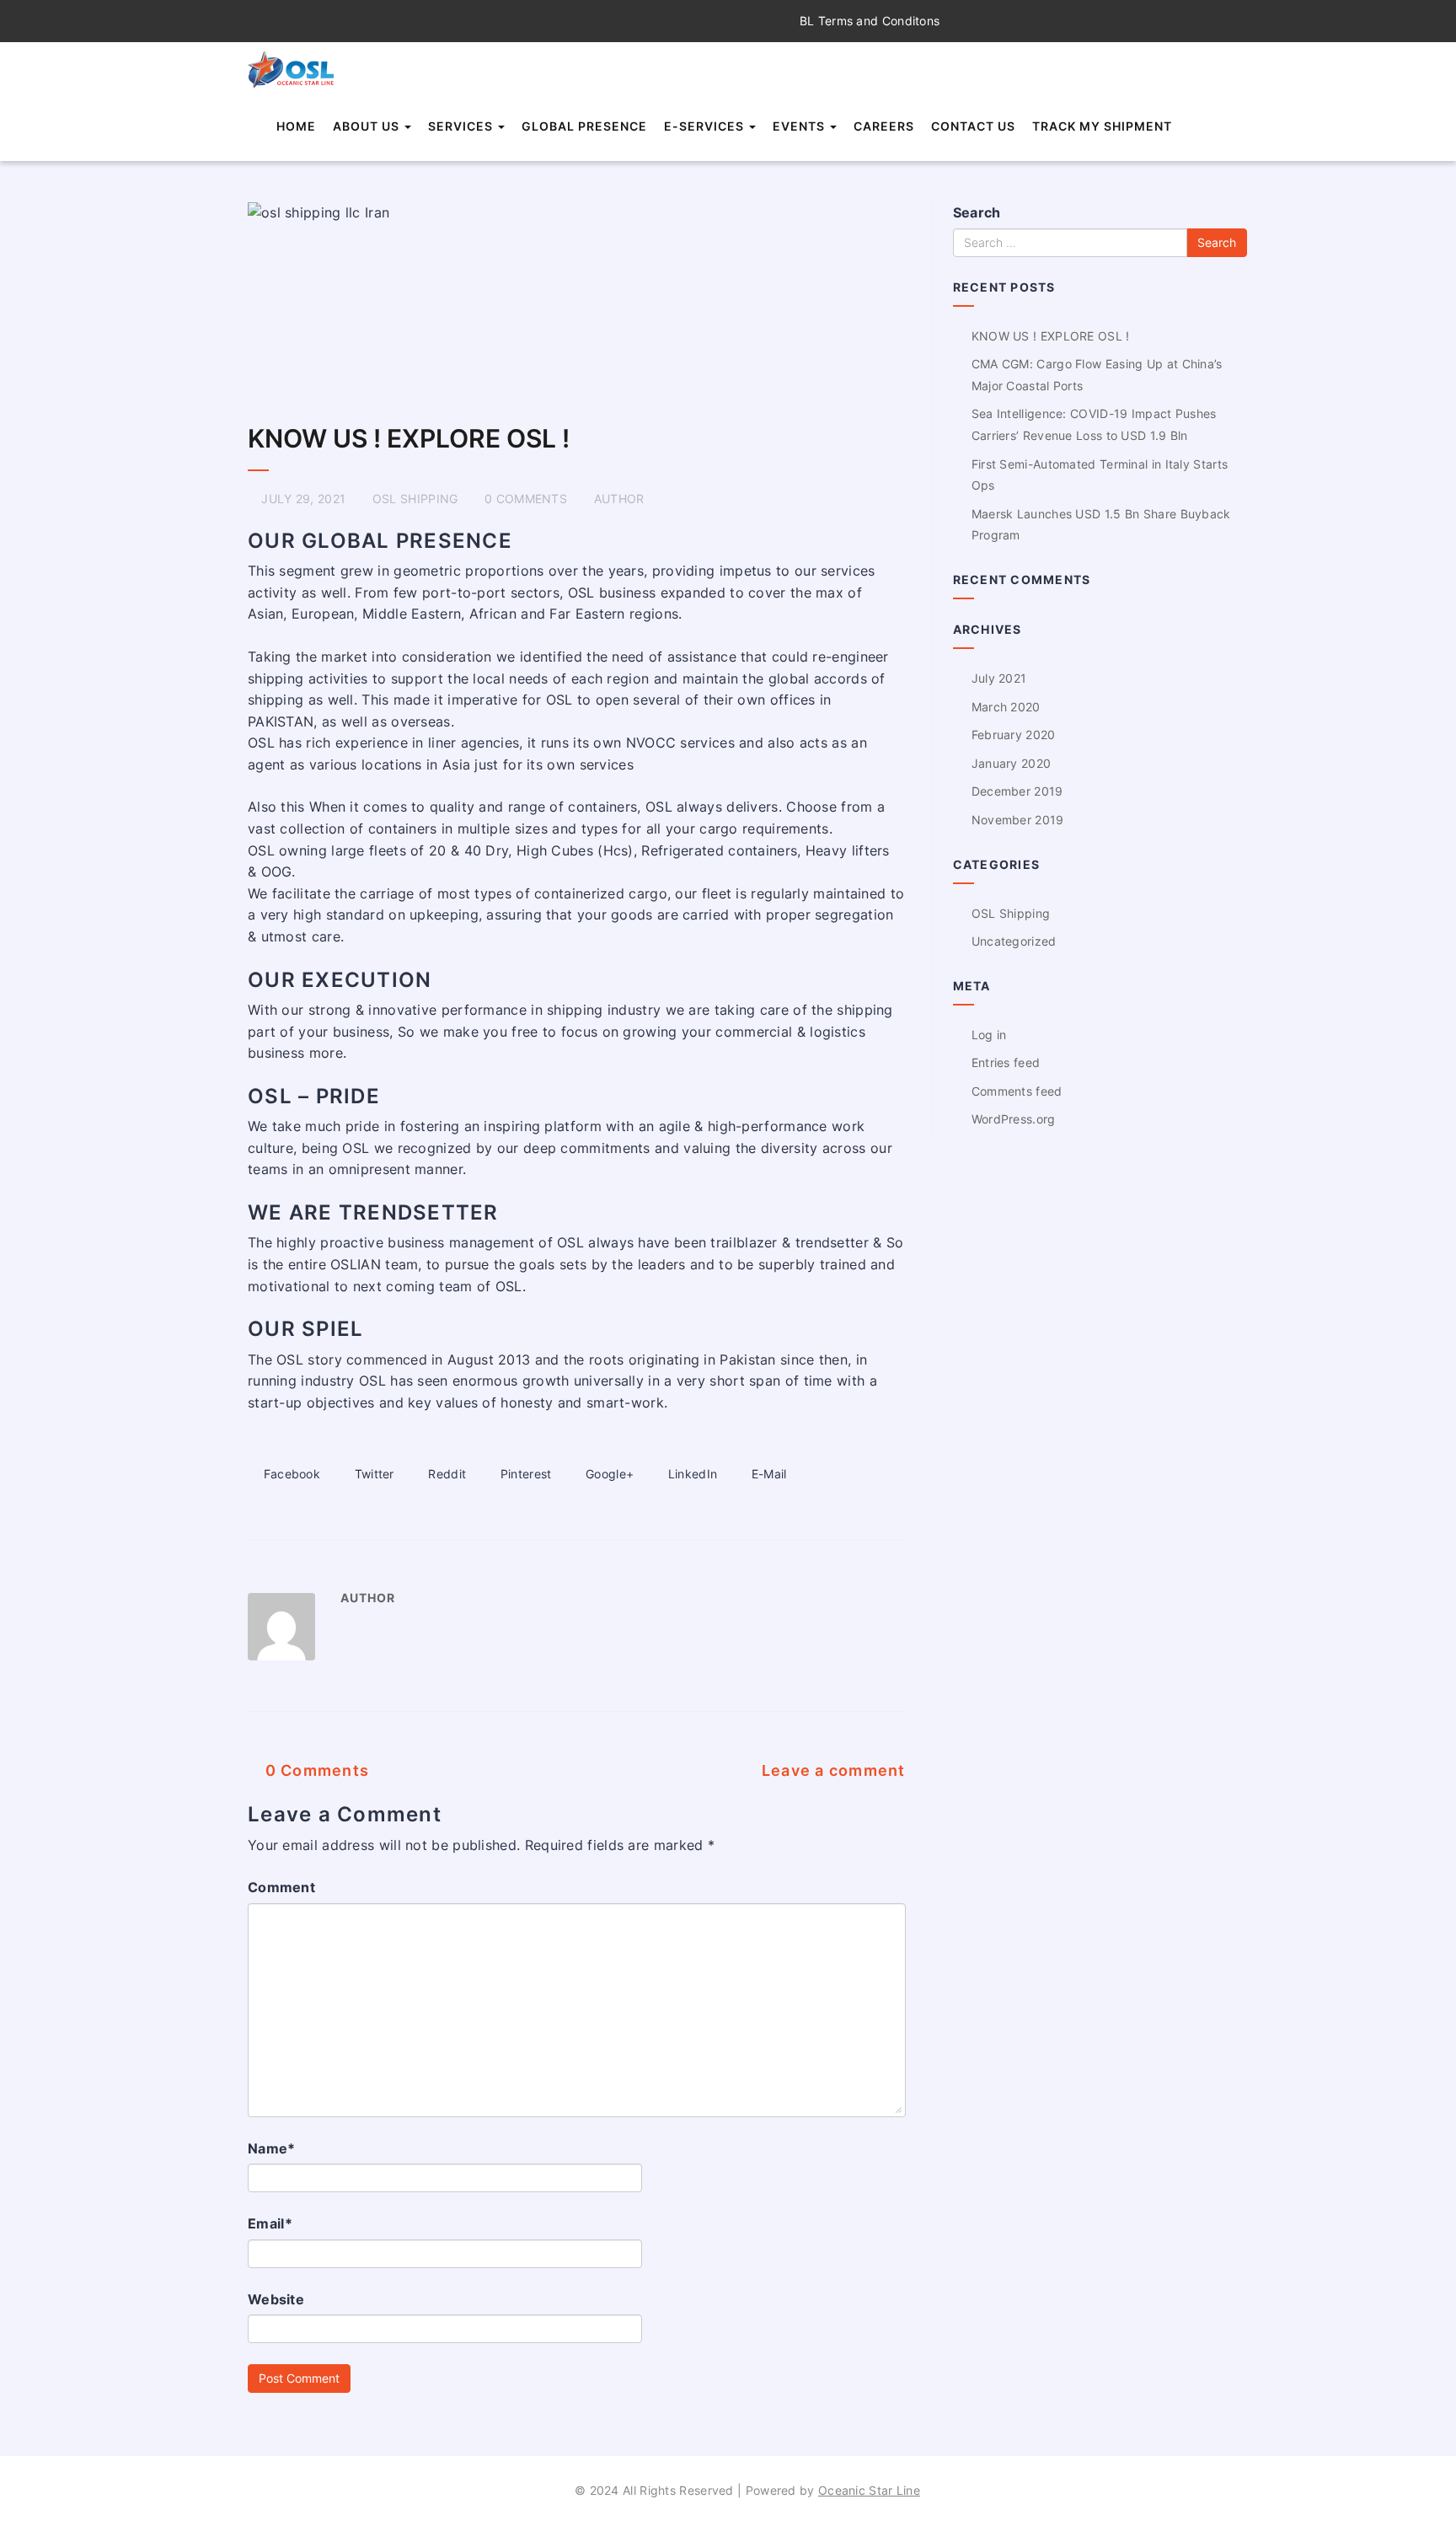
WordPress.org (1014, 1119)
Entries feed (1006, 1062)
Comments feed (1017, 1091)
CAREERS (884, 126)
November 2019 (1018, 820)
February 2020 (1014, 735)
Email (270, 2223)
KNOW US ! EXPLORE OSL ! (409, 438)
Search (977, 212)
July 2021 (999, 678)
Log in (989, 1035)
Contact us (973, 126)
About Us (368, 126)
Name (272, 2148)
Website (276, 2299)
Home (296, 126)
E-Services (706, 126)
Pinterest (524, 1474)
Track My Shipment (1102, 126)
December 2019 (1017, 791)
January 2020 (1012, 763)
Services (462, 126)
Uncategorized (1014, 941)
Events (800, 126)
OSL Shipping (415, 499)
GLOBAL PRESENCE (584, 126)
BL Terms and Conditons (868, 21)
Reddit (445, 1474)
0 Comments (315, 1770)
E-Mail (767, 1474)
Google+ (608, 1474)
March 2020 (1006, 707)
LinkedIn (691, 1474)
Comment (281, 1887)
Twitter (372, 1474)
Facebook (290, 1474)
